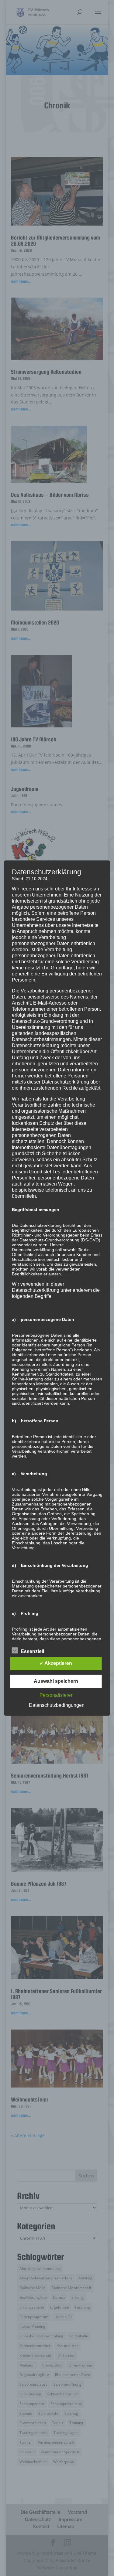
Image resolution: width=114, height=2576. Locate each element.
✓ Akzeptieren (56, 1663)
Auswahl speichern (56, 1681)
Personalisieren (57, 1695)
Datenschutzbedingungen (57, 1705)
